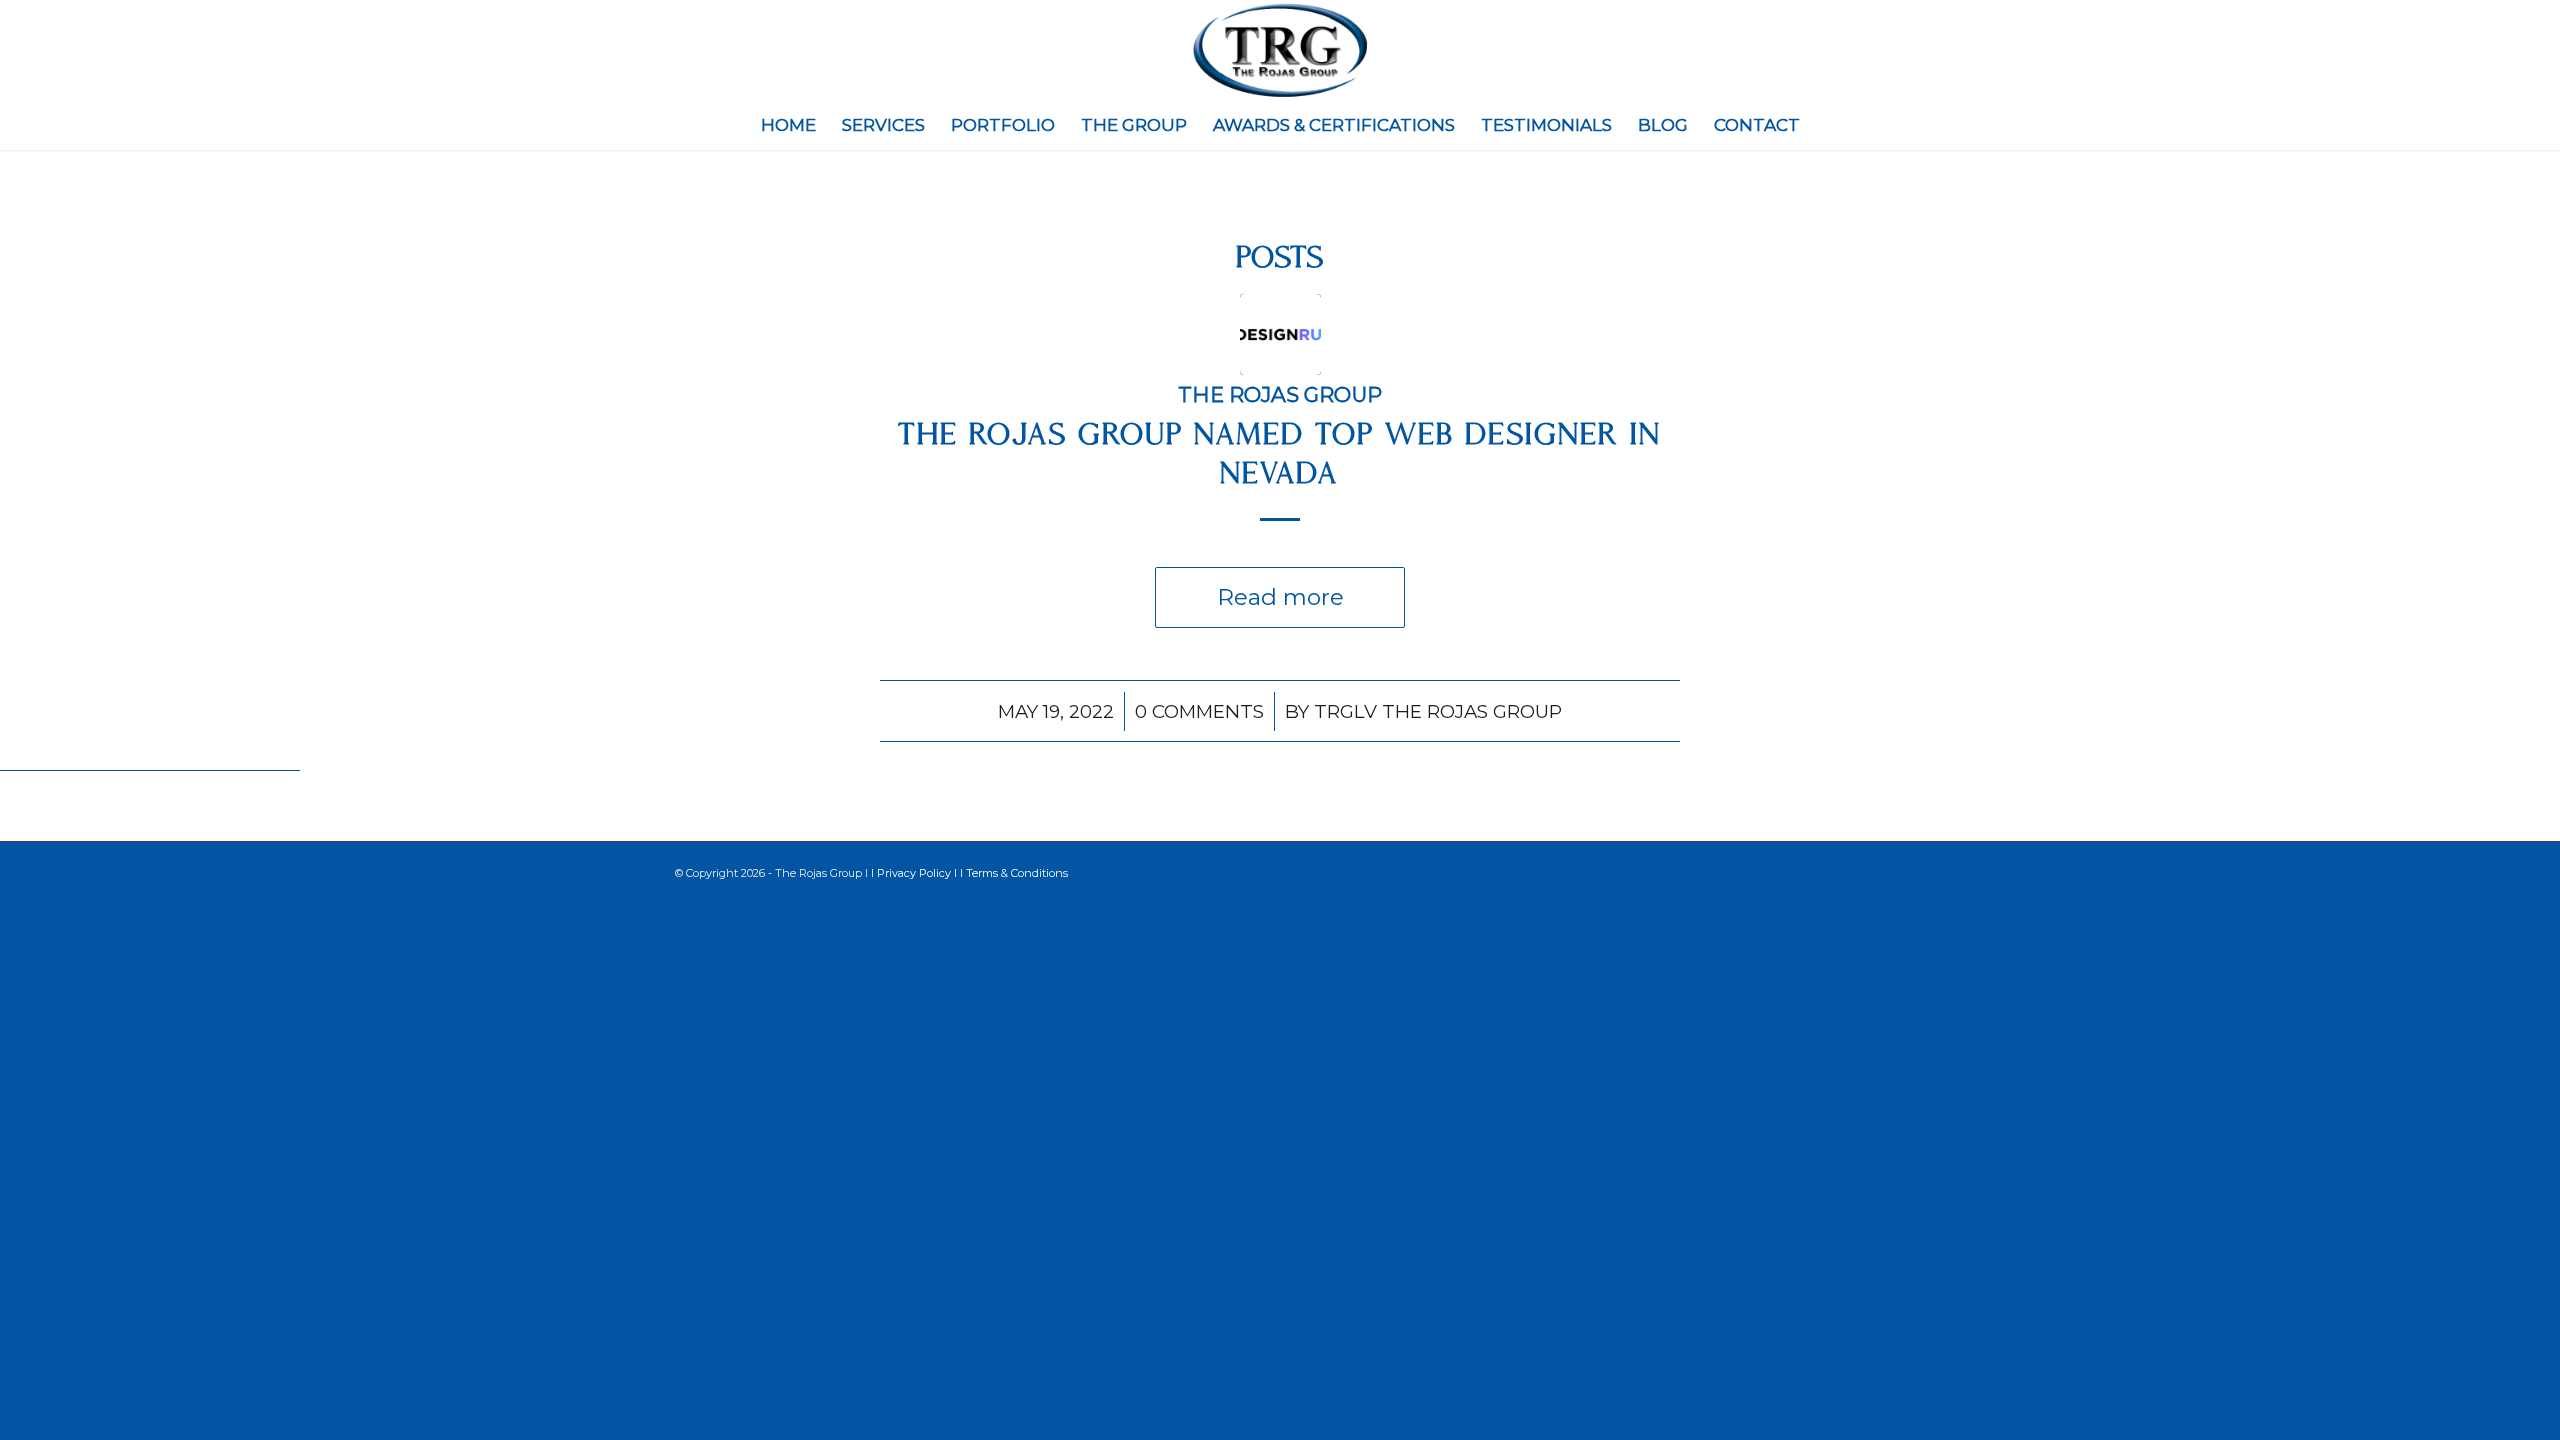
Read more (1280, 597)
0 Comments (1199, 711)
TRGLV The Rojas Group (1438, 711)
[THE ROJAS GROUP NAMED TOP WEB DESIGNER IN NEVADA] (1280, 334)
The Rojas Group (1280, 394)
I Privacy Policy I (915, 873)
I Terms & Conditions (1014, 873)
